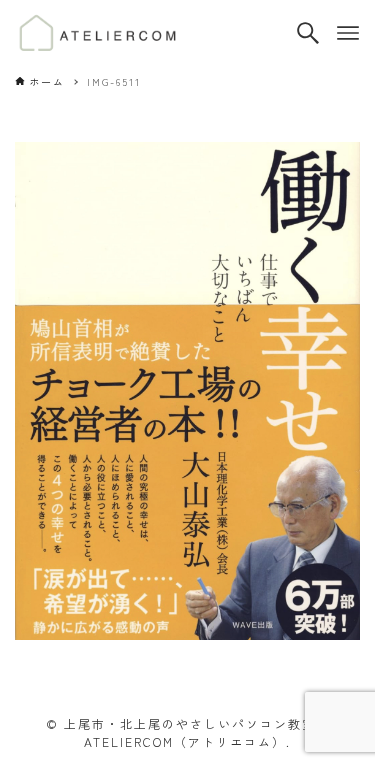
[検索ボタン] (308, 33)
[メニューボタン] (348, 33)
